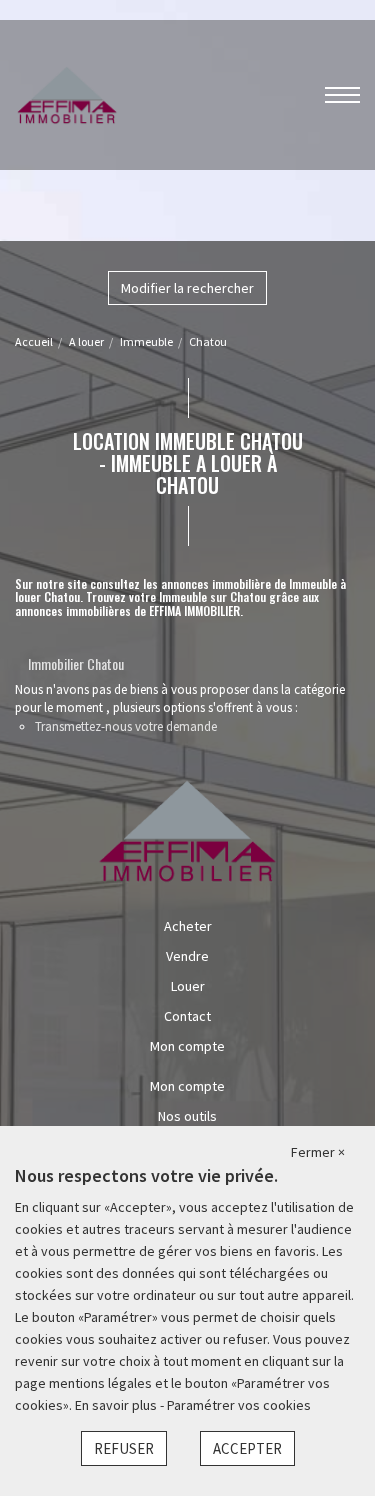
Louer (188, 986)
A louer (86, 341)
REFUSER (124, 1448)
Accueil (34, 341)
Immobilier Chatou (76, 663)
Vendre (187, 956)
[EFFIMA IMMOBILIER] (67, 93)
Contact (187, 1016)
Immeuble (146, 341)
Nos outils (187, 1116)
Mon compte (187, 1046)
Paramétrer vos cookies (239, 1405)
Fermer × (318, 1152)
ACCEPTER (247, 1448)
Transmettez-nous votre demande (126, 726)
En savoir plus (117, 1405)
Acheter (188, 926)
